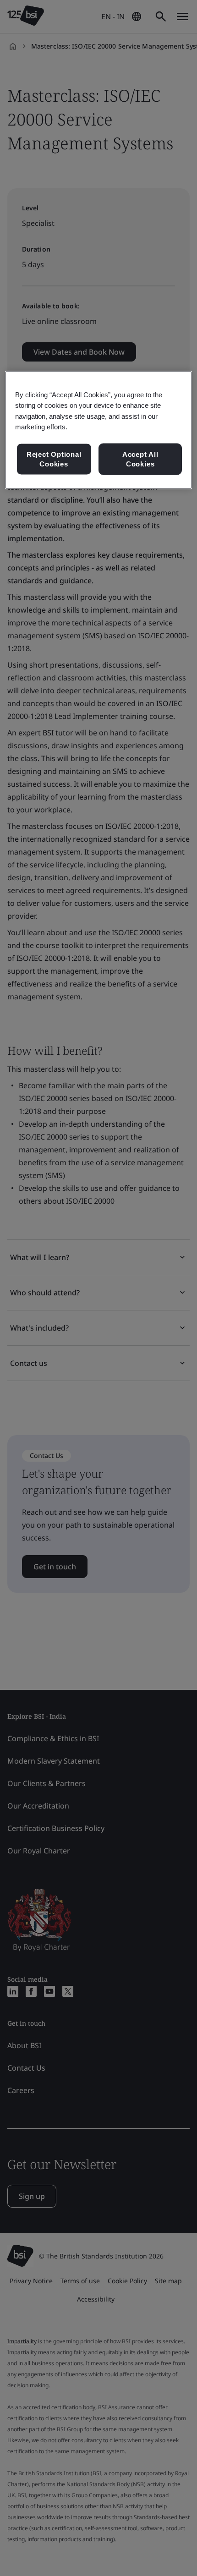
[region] (99, 430)
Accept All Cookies (140, 459)
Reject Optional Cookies (54, 459)
